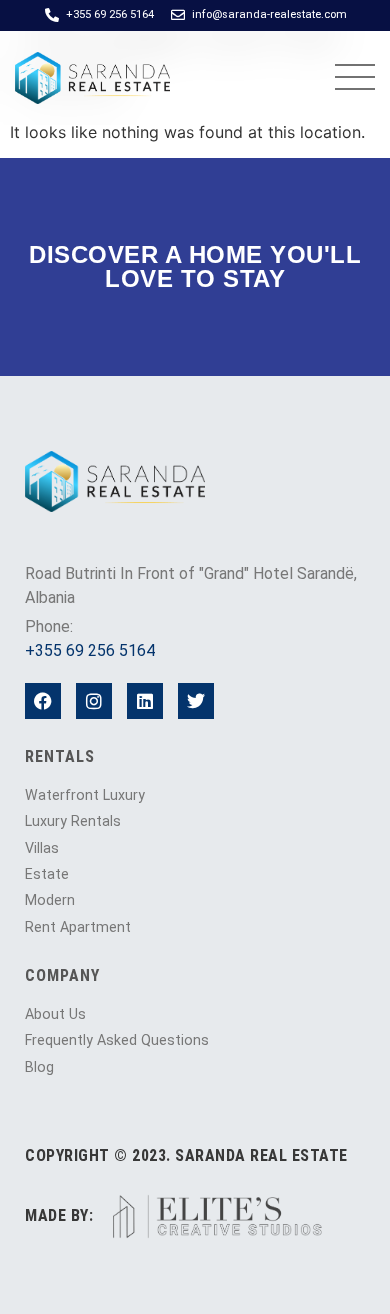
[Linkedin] (145, 701)
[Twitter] (196, 701)
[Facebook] (43, 701)
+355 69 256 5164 (90, 650)
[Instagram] (94, 701)
